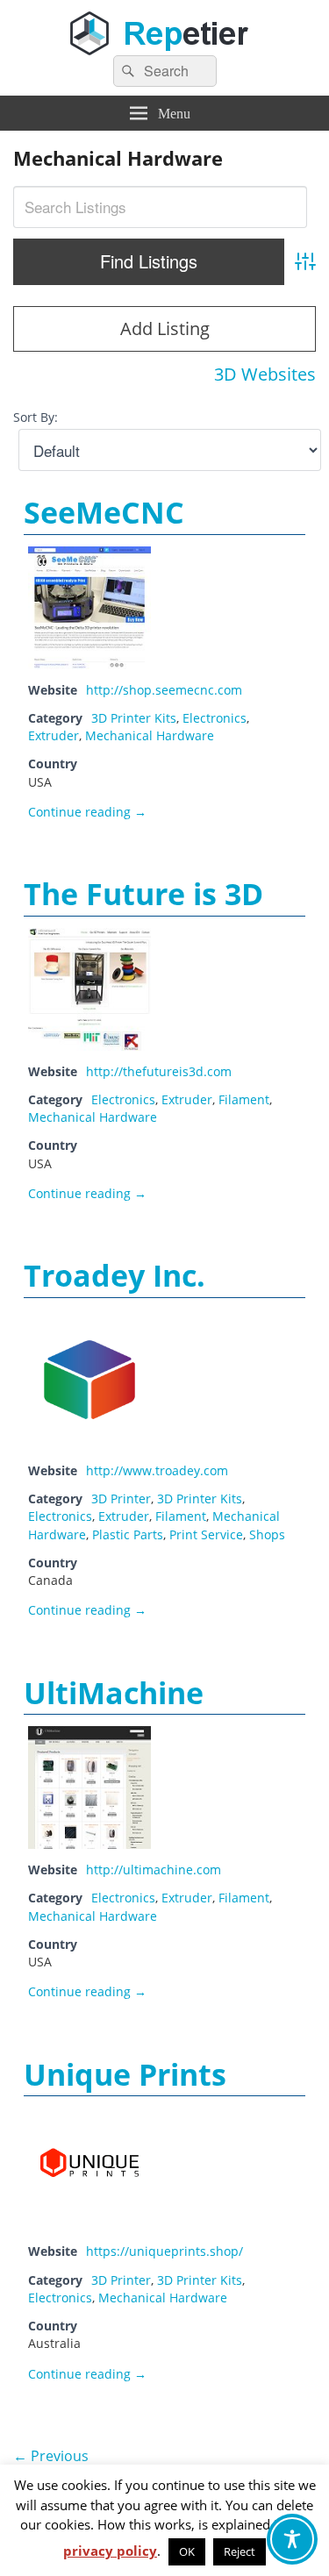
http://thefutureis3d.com (159, 1071)
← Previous (51, 2456)
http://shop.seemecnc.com (164, 690)
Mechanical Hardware (150, 735)
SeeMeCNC (104, 512)
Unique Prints (125, 2074)
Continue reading (87, 812)
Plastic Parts (128, 1534)
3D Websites (265, 374)
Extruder (54, 735)
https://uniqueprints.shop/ (164, 2251)
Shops (267, 1534)
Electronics (215, 718)
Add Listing (165, 328)
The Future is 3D (143, 894)
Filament (244, 1099)
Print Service (206, 1534)
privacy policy (110, 2551)
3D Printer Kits (134, 718)
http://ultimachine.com (154, 1870)
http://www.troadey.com (157, 1470)
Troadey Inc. (114, 1275)
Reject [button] (240, 2551)
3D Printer (121, 1499)
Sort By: (36, 417)
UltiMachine (114, 1693)
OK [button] (187, 2551)
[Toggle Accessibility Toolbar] (292, 2539)
